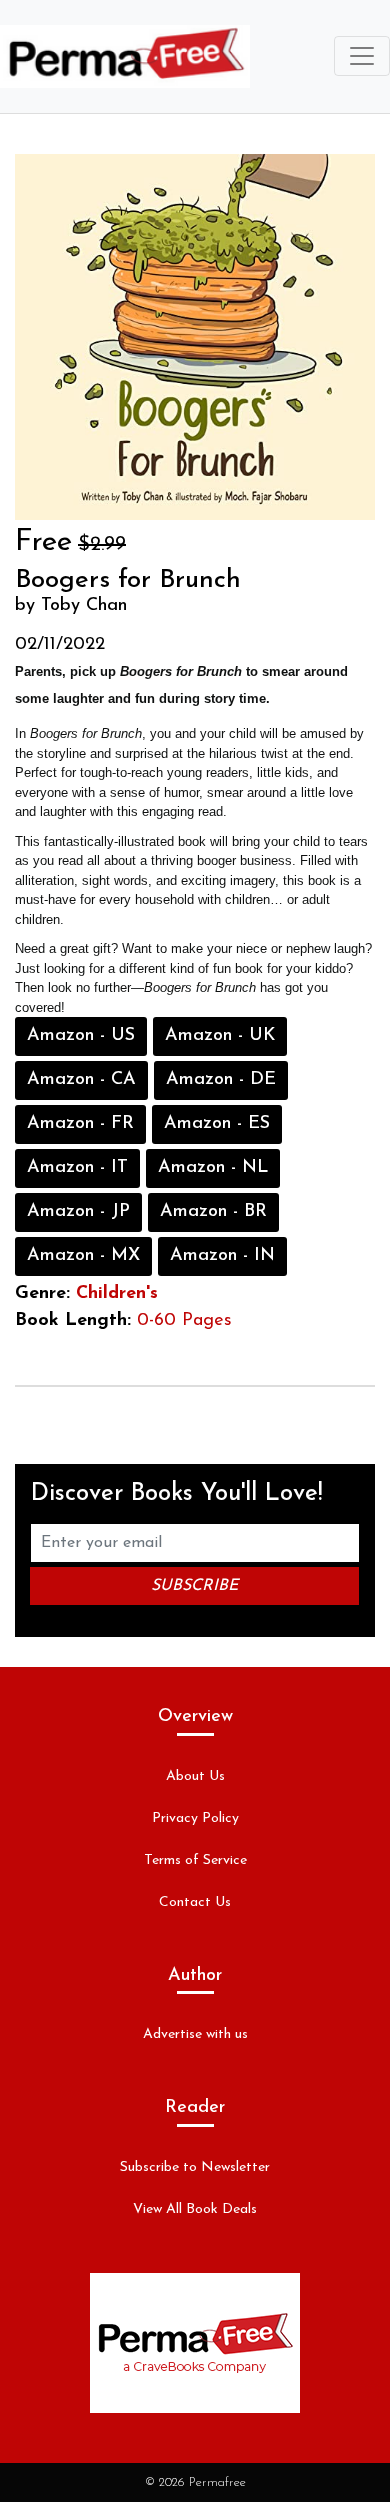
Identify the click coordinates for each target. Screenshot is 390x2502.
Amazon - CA (81, 1080)
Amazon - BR (213, 1212)
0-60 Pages (184, 1321)
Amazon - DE (221, 1080)
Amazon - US (81, 1036)
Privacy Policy (195, 1818)
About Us (195, 1776)
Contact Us (195, 1902)
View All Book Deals (195, 2209)
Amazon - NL (213, 1168)
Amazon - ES (217, 1124)
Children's (117, 1294)
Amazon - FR (80, 1124)
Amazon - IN (222, 1256)
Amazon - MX (83, 1256)
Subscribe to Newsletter (195, 2167)
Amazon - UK (220, 1036)
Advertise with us (195, 2034)
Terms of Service (195, 1860)
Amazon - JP (78, 1212)
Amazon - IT (77, 1168)
